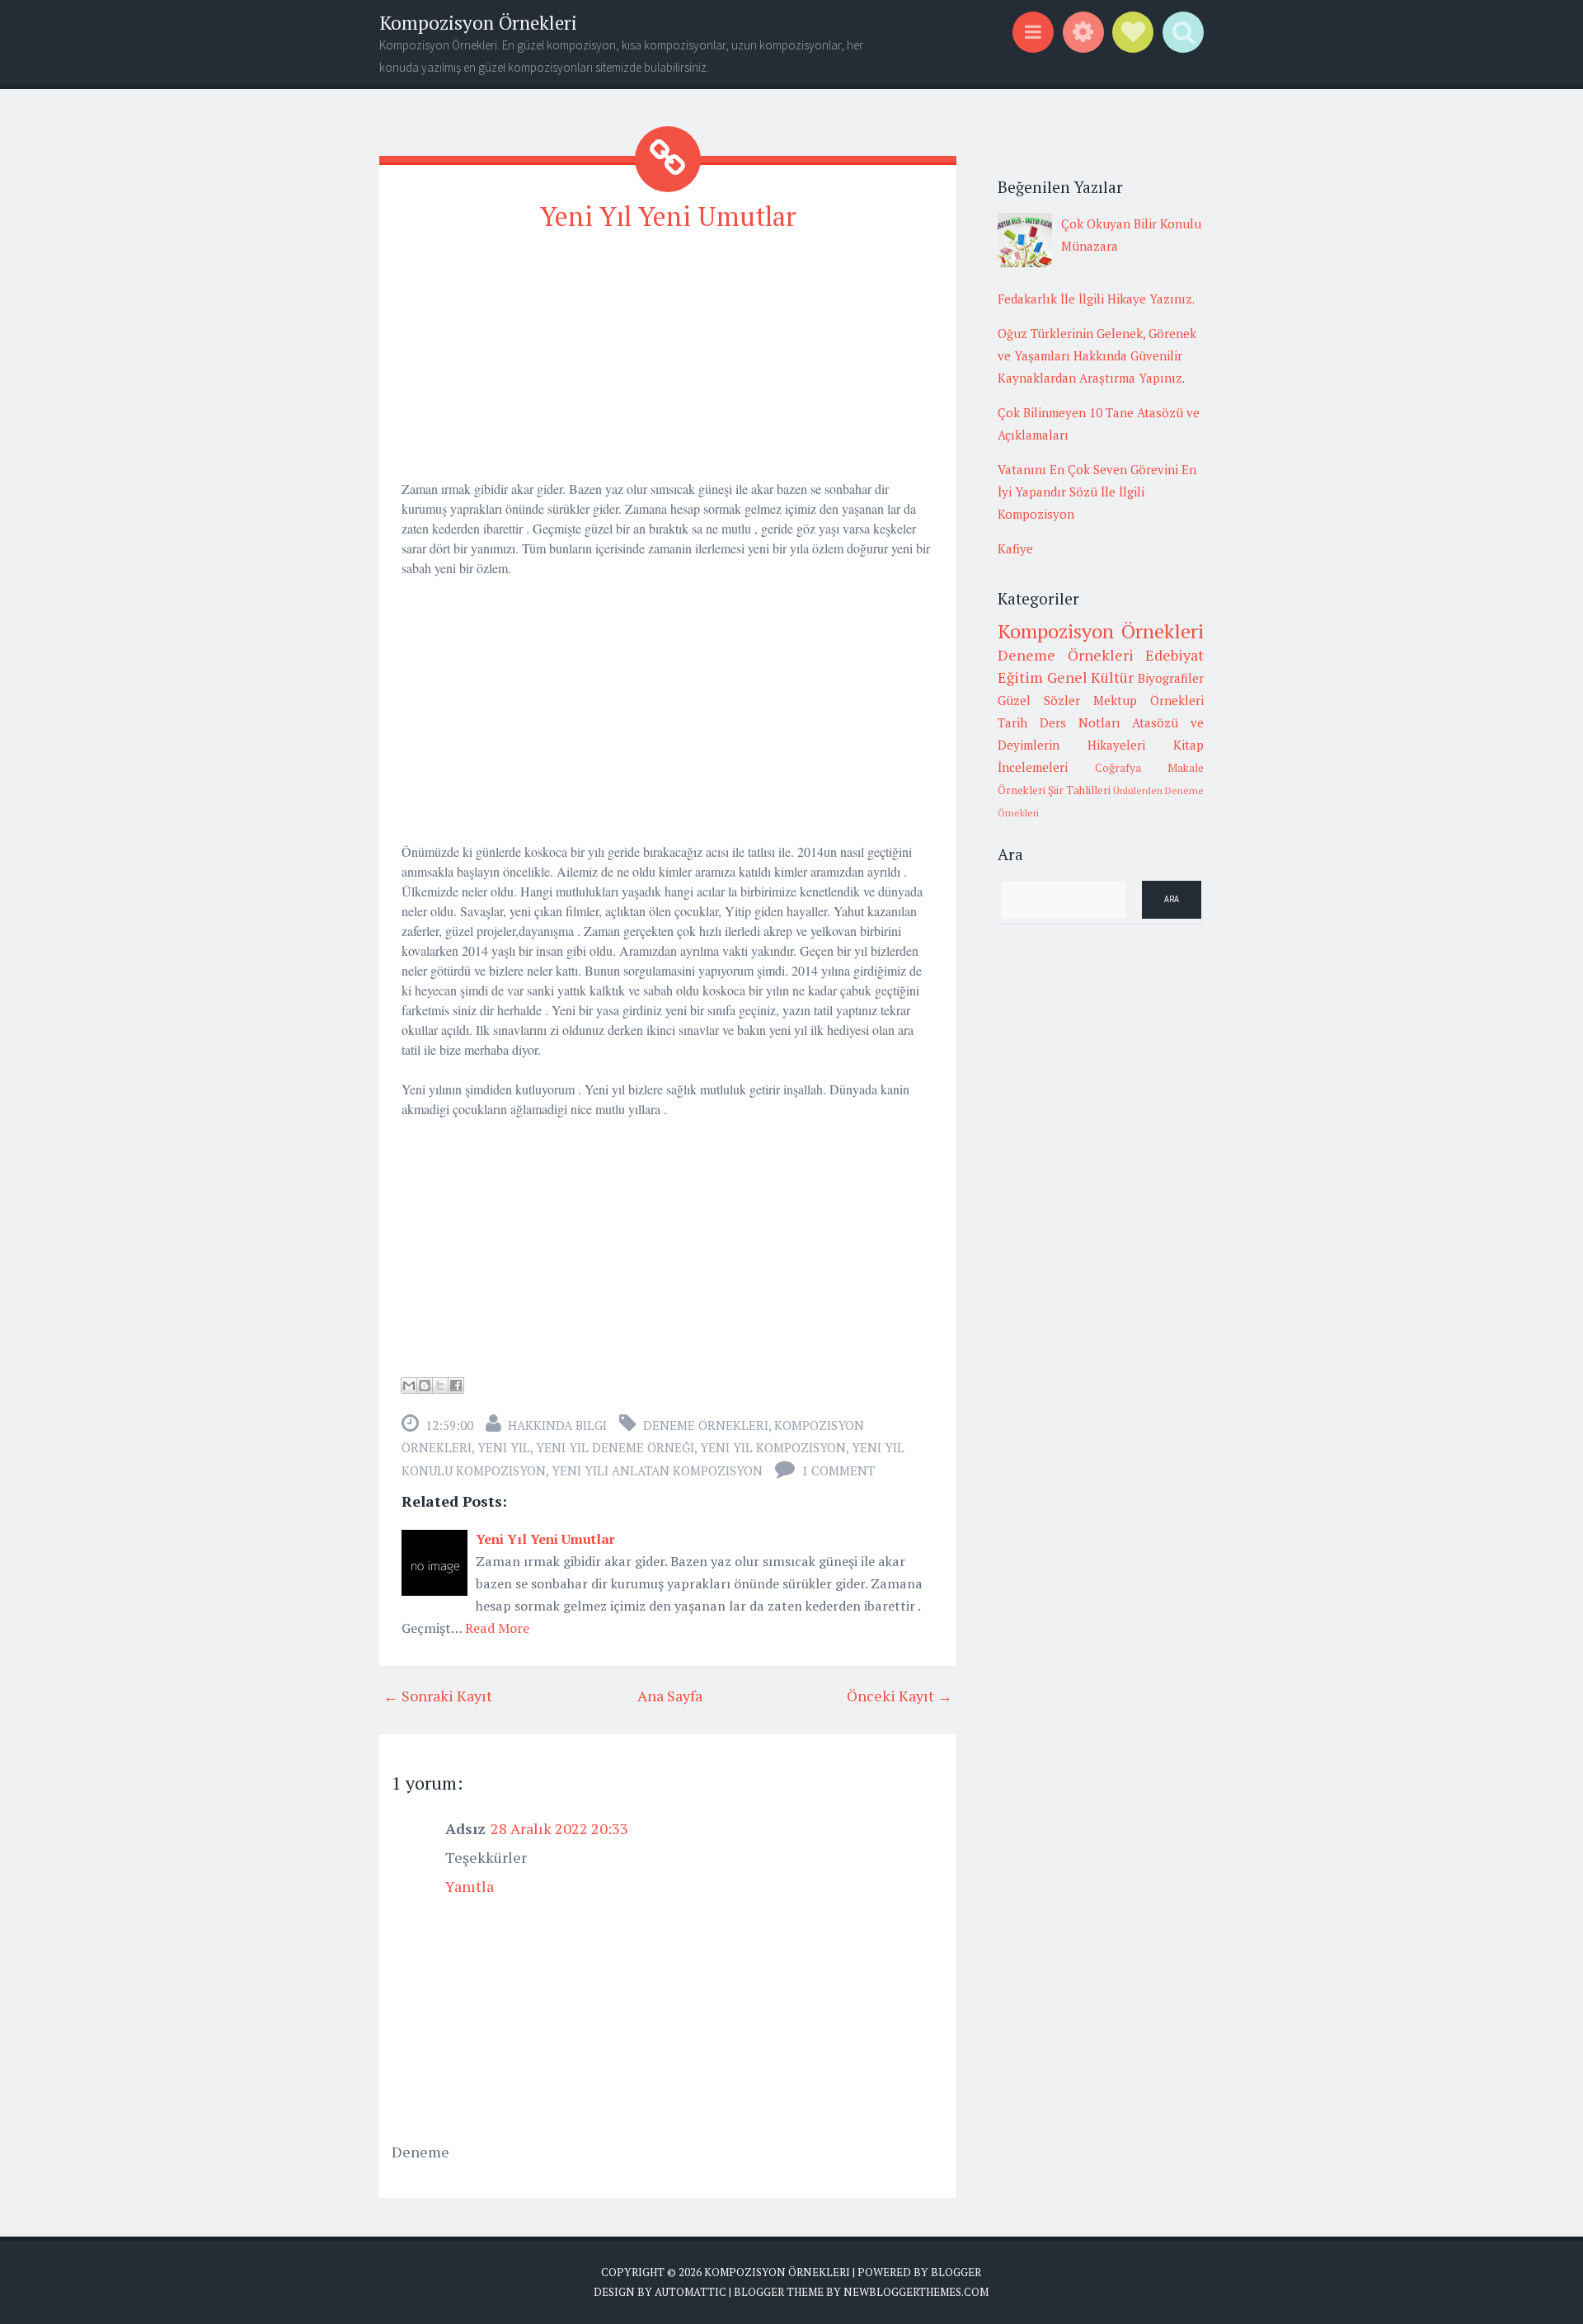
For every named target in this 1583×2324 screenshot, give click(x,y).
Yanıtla (470, 1886)
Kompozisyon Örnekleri (478, 23)
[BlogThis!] (425, 1385)
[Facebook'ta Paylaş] (456, 1385)
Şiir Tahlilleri (1079, 790)
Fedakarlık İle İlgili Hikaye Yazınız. (1096, 299)
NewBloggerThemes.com (916, 2292)
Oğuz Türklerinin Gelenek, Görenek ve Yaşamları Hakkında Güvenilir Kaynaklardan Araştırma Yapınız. (1097, 355)
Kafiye (1015, 548)
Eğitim (1020, 677)
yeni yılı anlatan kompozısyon (657, 1470)
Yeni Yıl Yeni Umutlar (668, 216)
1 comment (838, 1470)
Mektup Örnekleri (1148, 700)
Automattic (691, 2292)
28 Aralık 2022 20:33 (559, 1828)
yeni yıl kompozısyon (773, 1447)
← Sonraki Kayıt (438, 1696)
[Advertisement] (668, 364)
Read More (497, 1628)
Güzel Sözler (1039, 700)
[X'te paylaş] (440, 1385)
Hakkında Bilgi (557, 1425)
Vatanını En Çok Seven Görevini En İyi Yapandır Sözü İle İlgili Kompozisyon (1097, 492)
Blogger (956, 2272)
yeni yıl (504, 1447)
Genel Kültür (1091, 677)
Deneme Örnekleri (706, 1425)
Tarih (1012, 722)
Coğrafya (1118, 768)
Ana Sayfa (670, 1696)
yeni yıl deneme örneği (615, 1447)
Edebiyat (1174, 655)
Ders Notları (1080, 722)
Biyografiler (1171, 678)
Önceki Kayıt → (900, 1696)
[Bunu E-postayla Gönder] (409, 1385)
